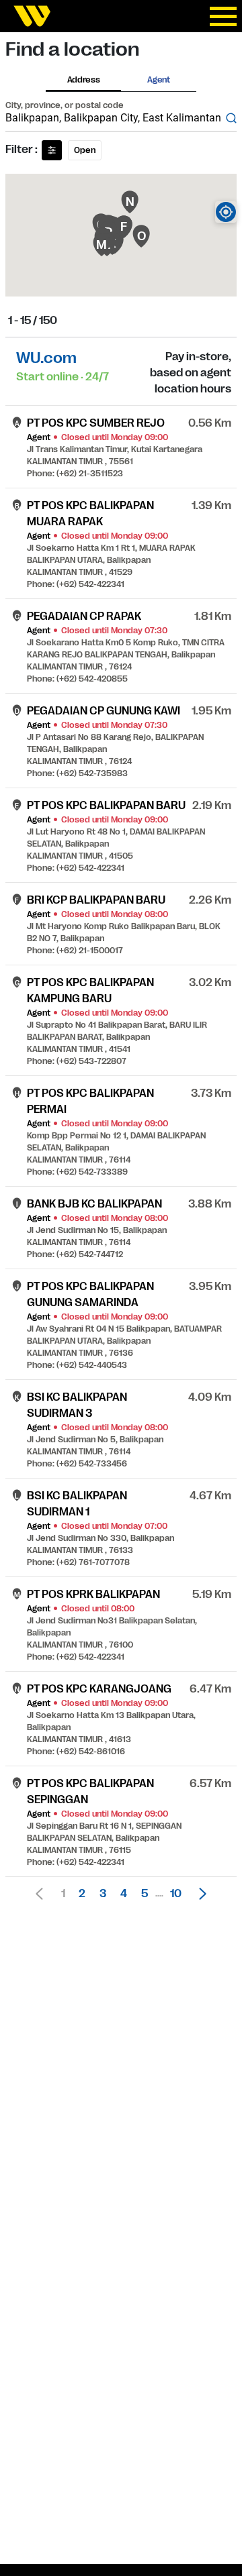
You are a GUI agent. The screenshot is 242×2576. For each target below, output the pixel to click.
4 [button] (124, 1894)
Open (85, 150)
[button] (199, 1894)
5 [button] (145, 1894)
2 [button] (82, 1894)
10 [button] (176, 1894)
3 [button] (103, 1894)
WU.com (46, 358)
